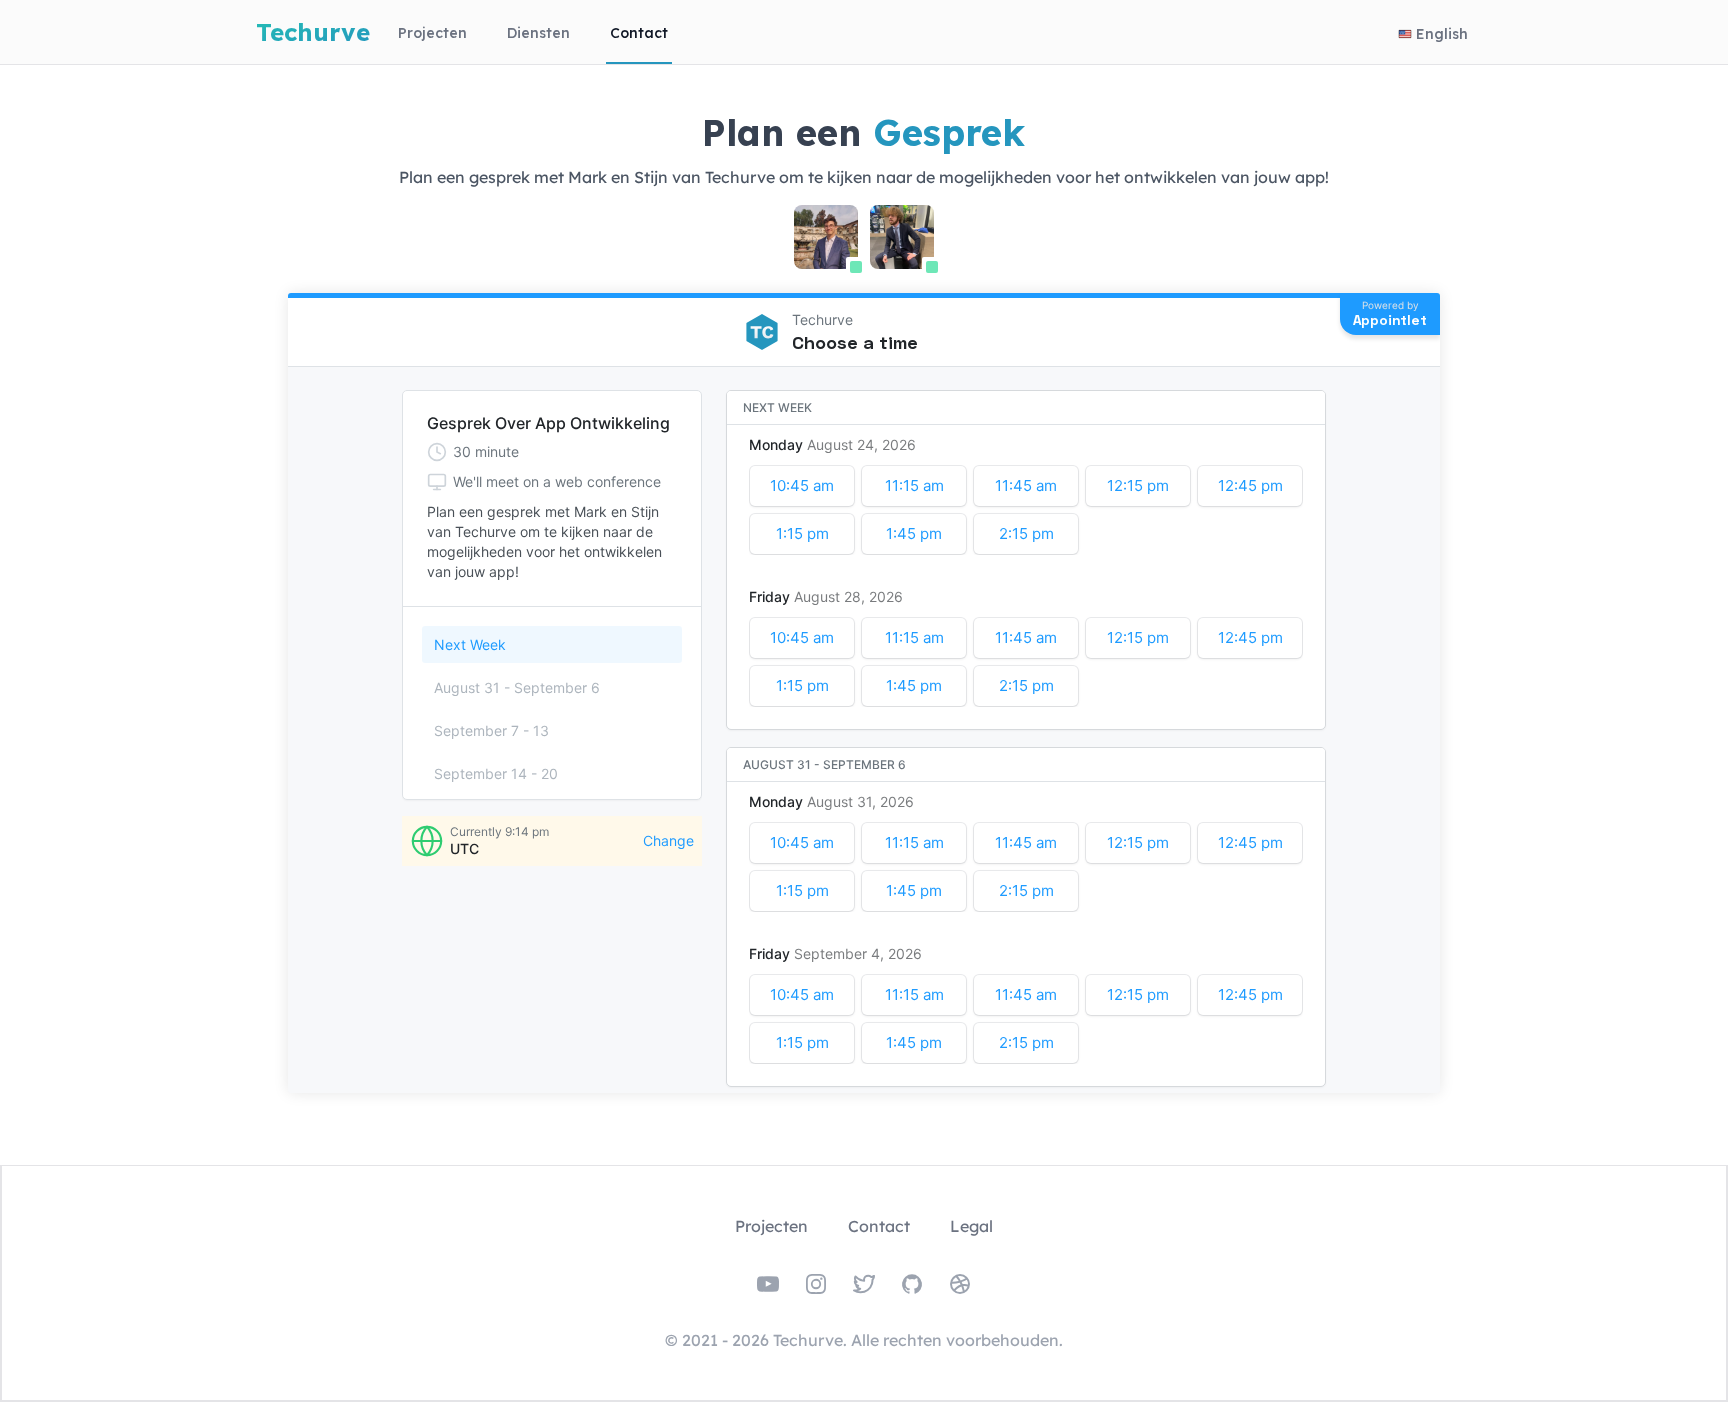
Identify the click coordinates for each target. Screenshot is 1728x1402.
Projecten (432, 33)
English (1442, 34)
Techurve (313, 32)
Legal (971, 1226)
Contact (639, 33)
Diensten (538, 33)
